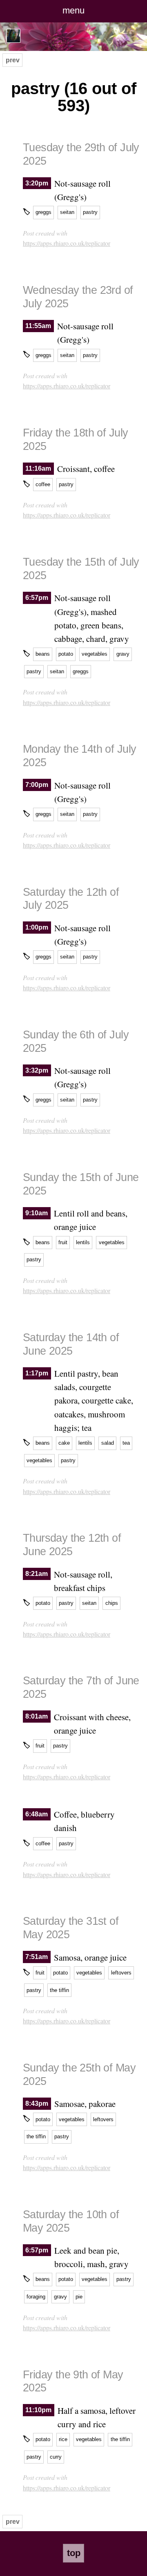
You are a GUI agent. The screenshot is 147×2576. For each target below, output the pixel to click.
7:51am (37, 1957)
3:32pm (37, 1070)
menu (73, 10)
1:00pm (37, 928)
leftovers (121, 1973)
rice (63, 2439)
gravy (123, 654)
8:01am (37, 1717)
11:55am (38, 326)
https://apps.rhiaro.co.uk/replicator (67, 243)
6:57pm (37, 598)
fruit (63, 1242)
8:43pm (37, 2103)
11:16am (38, 468)
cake (64, 1443)
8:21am (37, 1574)
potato (66, 654)
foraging (36, 2297)
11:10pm (38, 2410)
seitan (67, 212)
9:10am (37, 1213)
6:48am (37, 1814)
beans (43, 654)
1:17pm (37, 1373)
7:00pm (37, 785)
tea (126, 1443)
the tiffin (59, 1990)
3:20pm (37, 183)
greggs (43, 212)
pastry (90, 212)
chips (112, 1603)
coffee (43, 484)
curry (56, 2457)
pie (79, 2297)
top (74, 2553)
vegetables (95, 654)
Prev (13, 60)
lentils (83, 1242)
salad (108, 1443)
